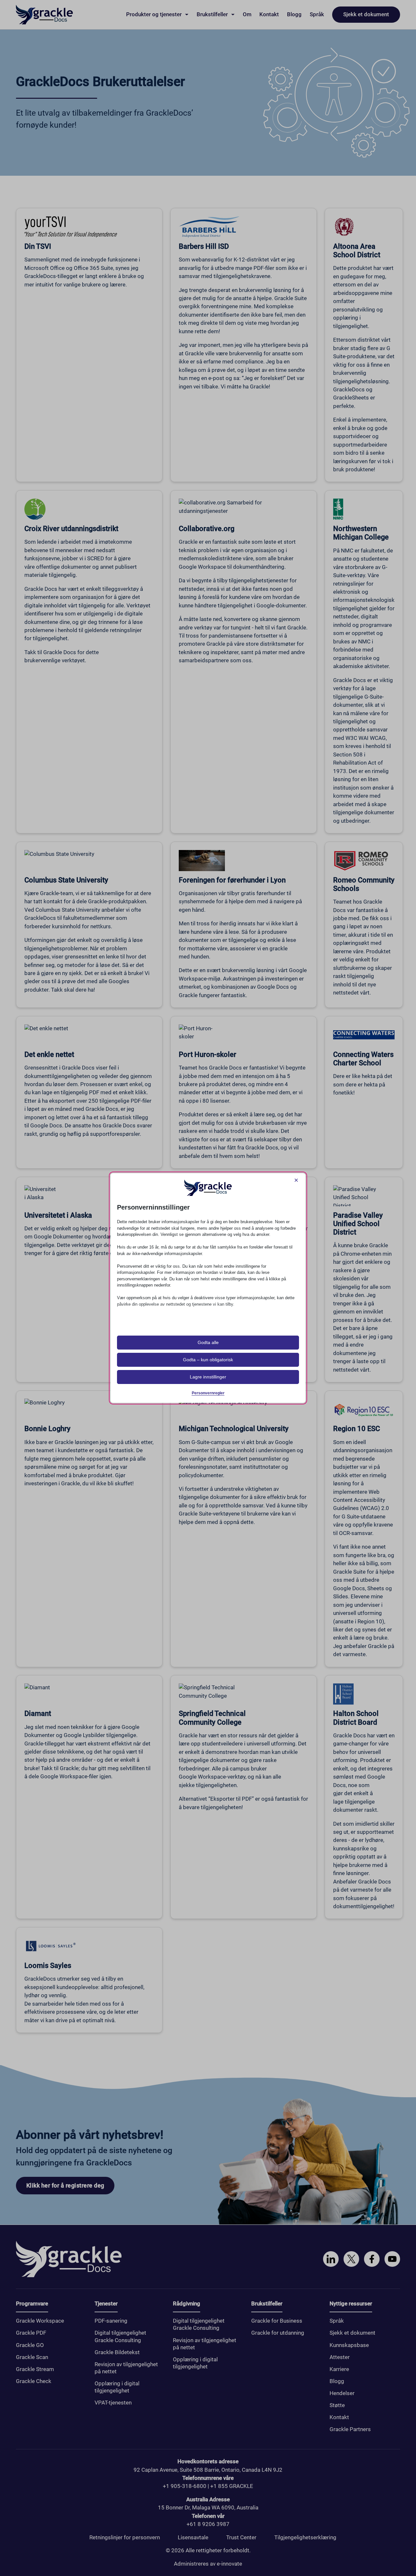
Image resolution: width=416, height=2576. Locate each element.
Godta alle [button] (208, 1342)
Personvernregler (208, 1393)
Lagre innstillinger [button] (208, 1377)
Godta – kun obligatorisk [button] (208, 1360)
